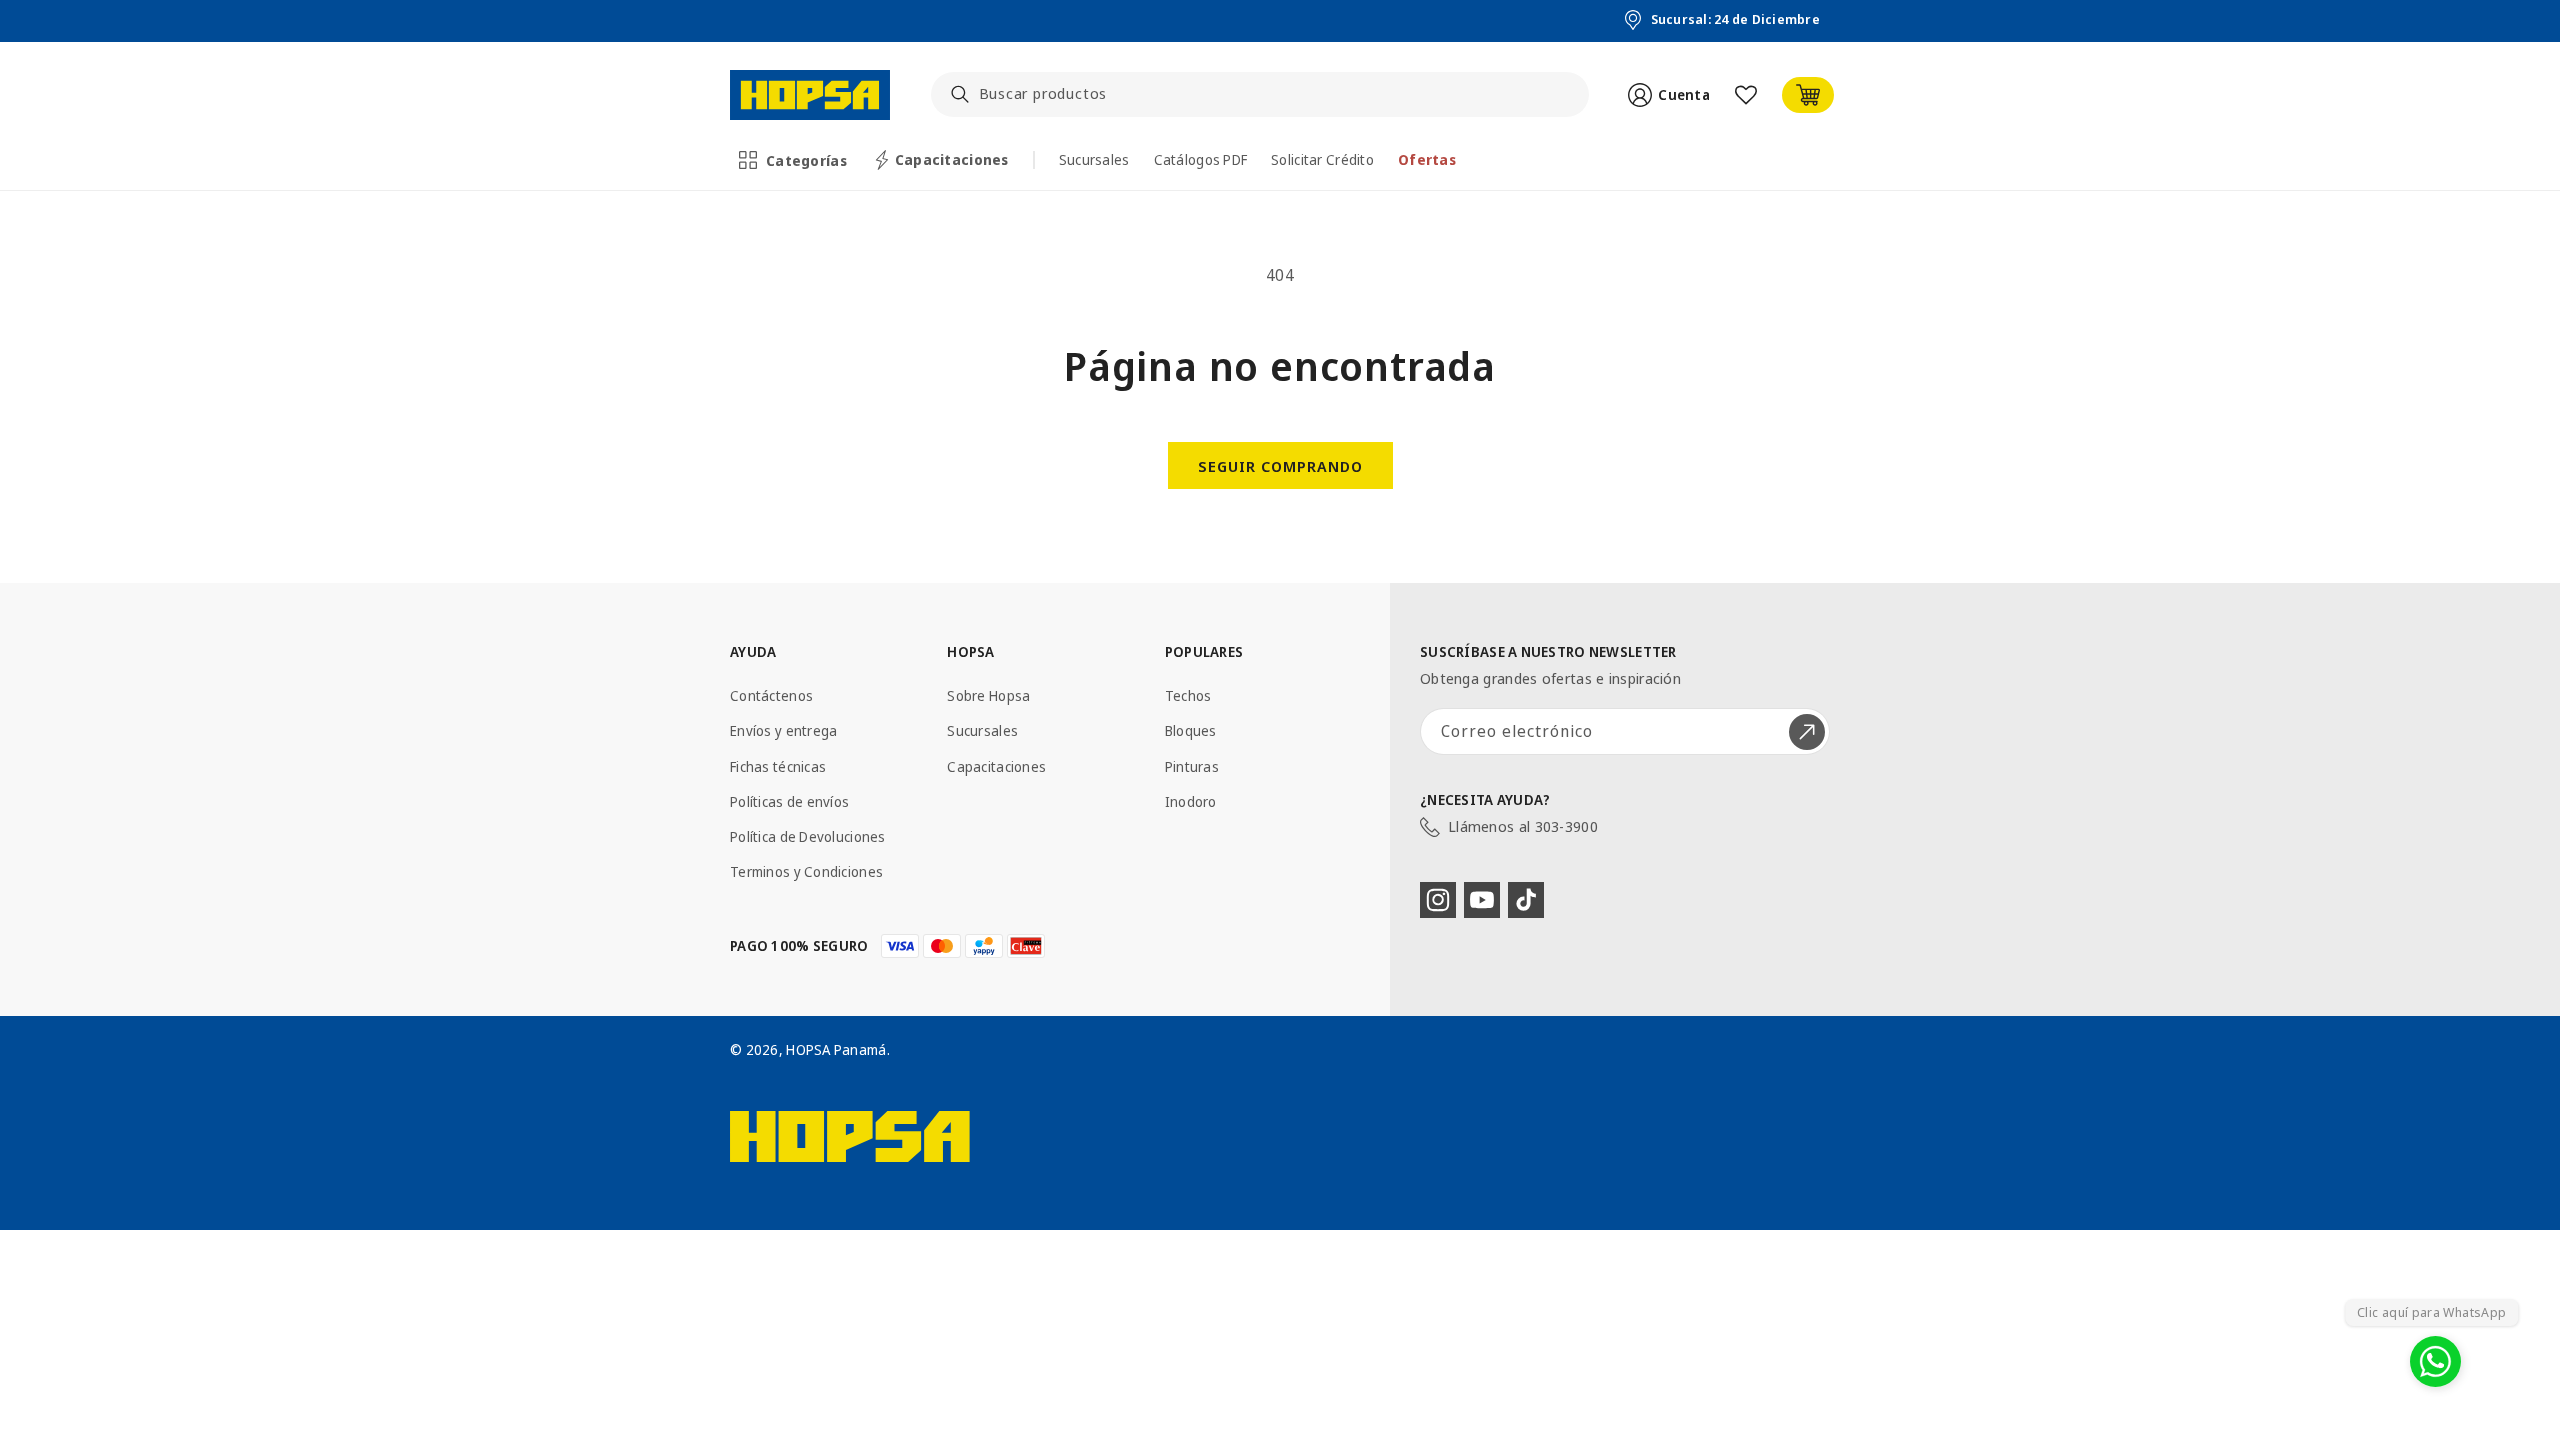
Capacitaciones (996, 766)
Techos (1188, 695)
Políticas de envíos (789, 801)
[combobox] (1260, 94)
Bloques (1191, 730)
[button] (794, 160)
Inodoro (1191, 801)
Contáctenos (771, 695)
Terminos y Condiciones (806, 871)
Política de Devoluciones (808, 836)
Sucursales (982, 730)
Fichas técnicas (778, 766)
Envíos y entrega (783, 730)
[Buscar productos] (960, 94)
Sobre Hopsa (988, 695)
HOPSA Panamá (836, 1049)
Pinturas (1192, 766)
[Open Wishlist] (1746, 95)
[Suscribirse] (1807, 731)
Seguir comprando (1280, 466)
